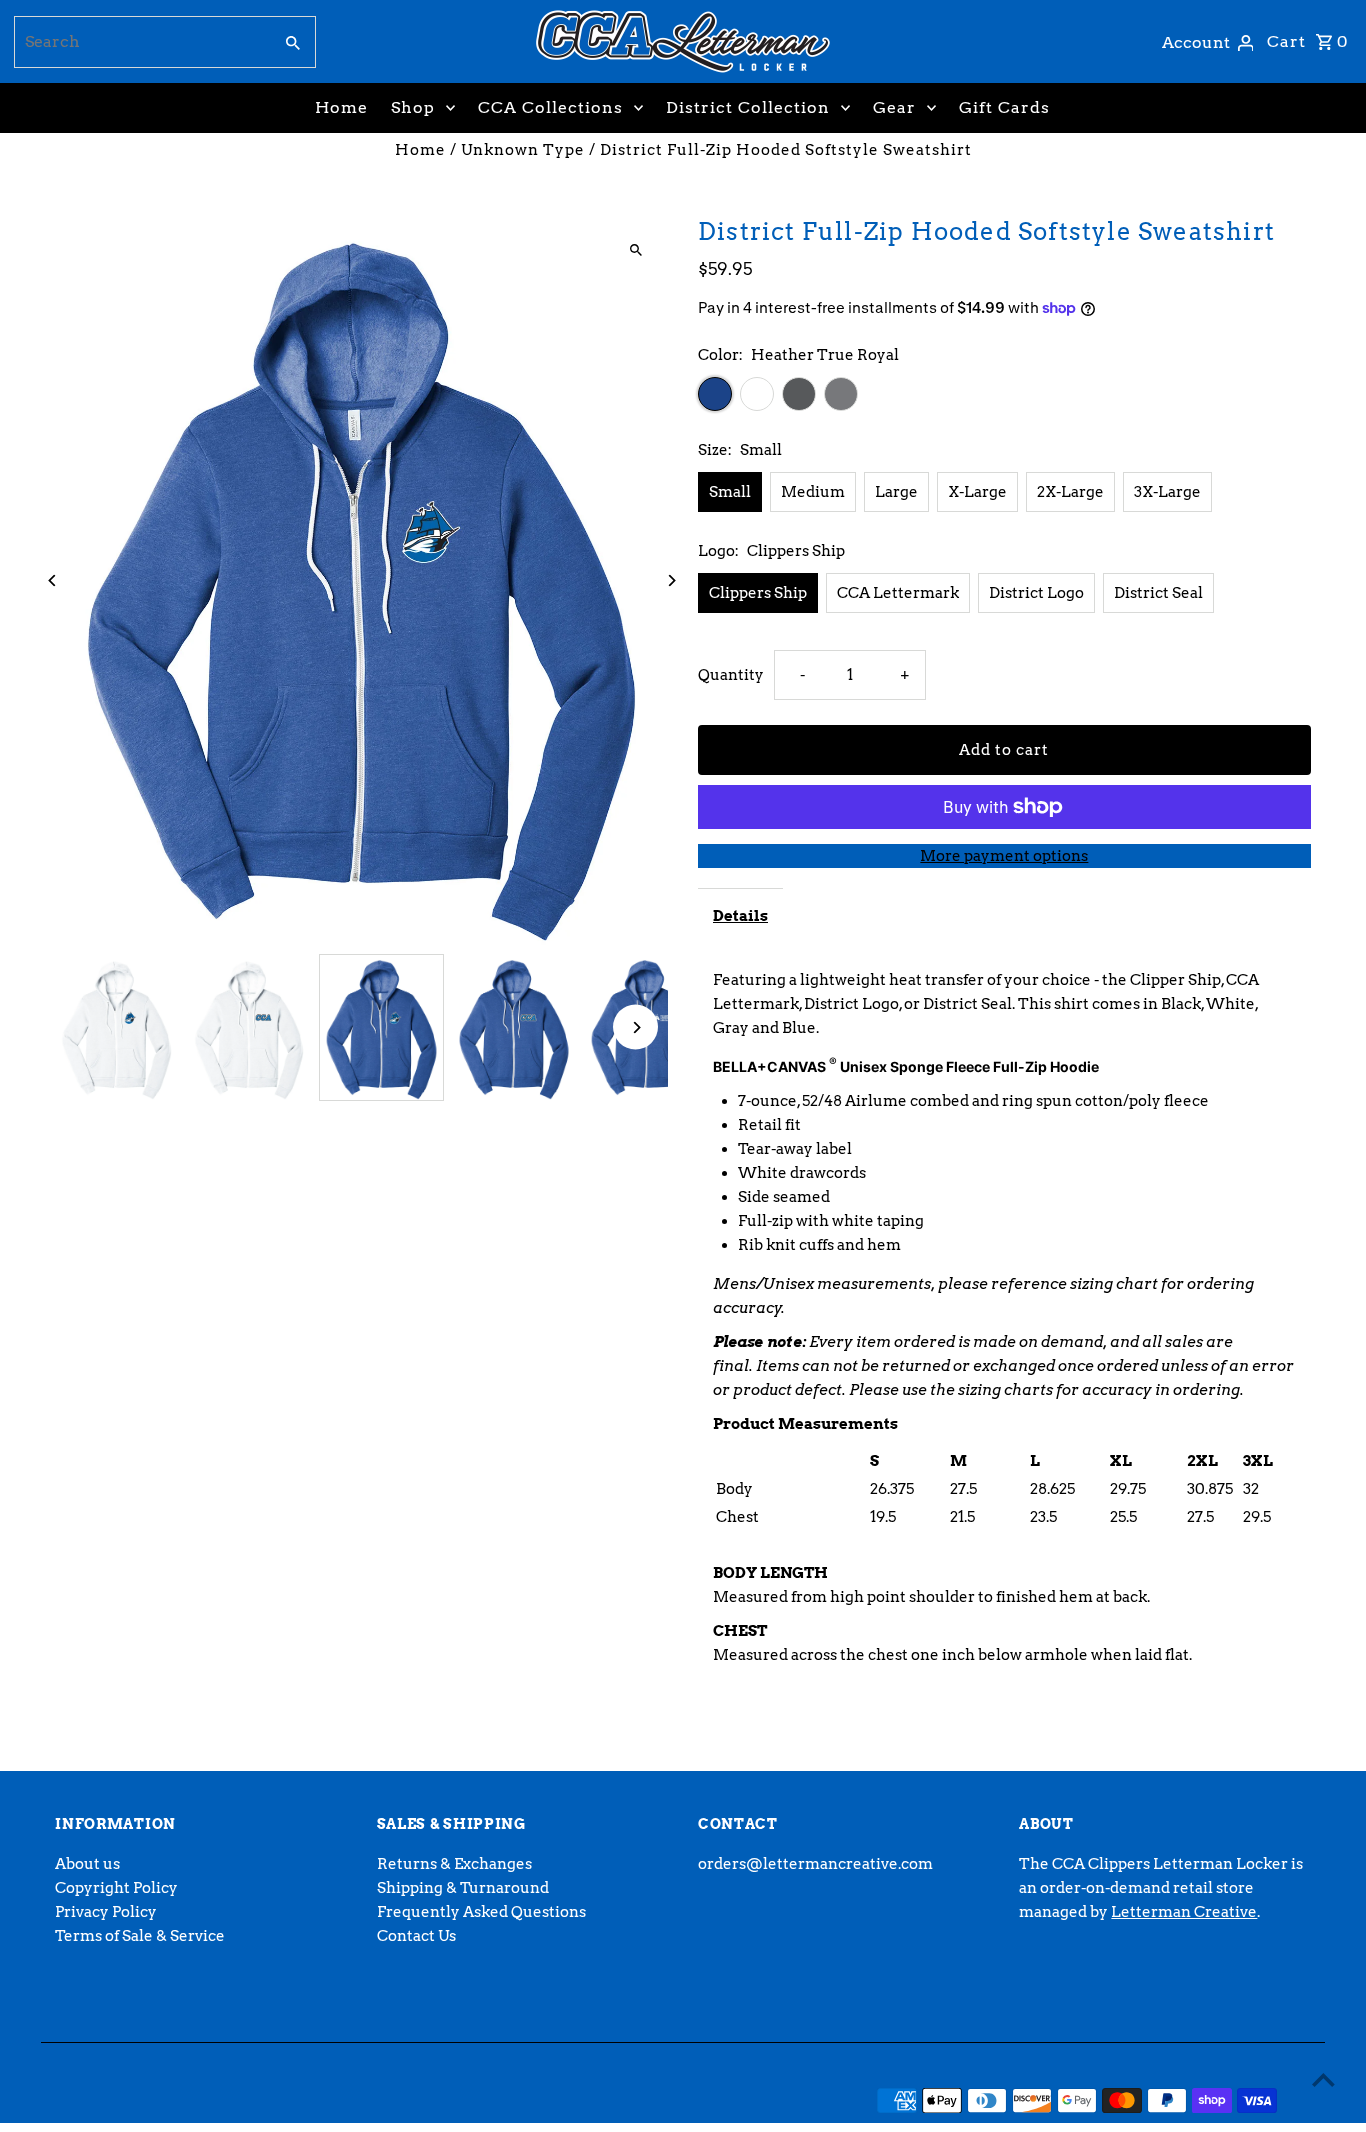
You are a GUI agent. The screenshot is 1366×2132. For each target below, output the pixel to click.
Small (730, 492)
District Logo (1036, 593)
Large (896, 492)
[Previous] (52, 580)
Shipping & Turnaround (463, 1888)
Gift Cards (1004, 107)
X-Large (977, 492)
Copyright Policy (116, 1888)
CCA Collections (550, 107)
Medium (813, 492)
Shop (413, 107)
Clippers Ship (758, 593)
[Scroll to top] (1323, 2079)
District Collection (748, 107)
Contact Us (416, 1936)
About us (87, 1864)
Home (341, 107)
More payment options (1004, 856)
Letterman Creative (1184, 1912)
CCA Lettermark (898, 593)
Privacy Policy (106, 1912)
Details (740, 916)
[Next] (670, 580)
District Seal (1158, 593)
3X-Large (1167, 492)
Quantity (731, 675)
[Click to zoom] (635, 249)
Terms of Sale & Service (140, 1936)
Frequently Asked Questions (481, 1912)
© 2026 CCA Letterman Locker (169, 2101)
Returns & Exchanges (454, 1864)
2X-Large (1070, 492)
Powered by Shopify (365, 2101)
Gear (894, 107)
